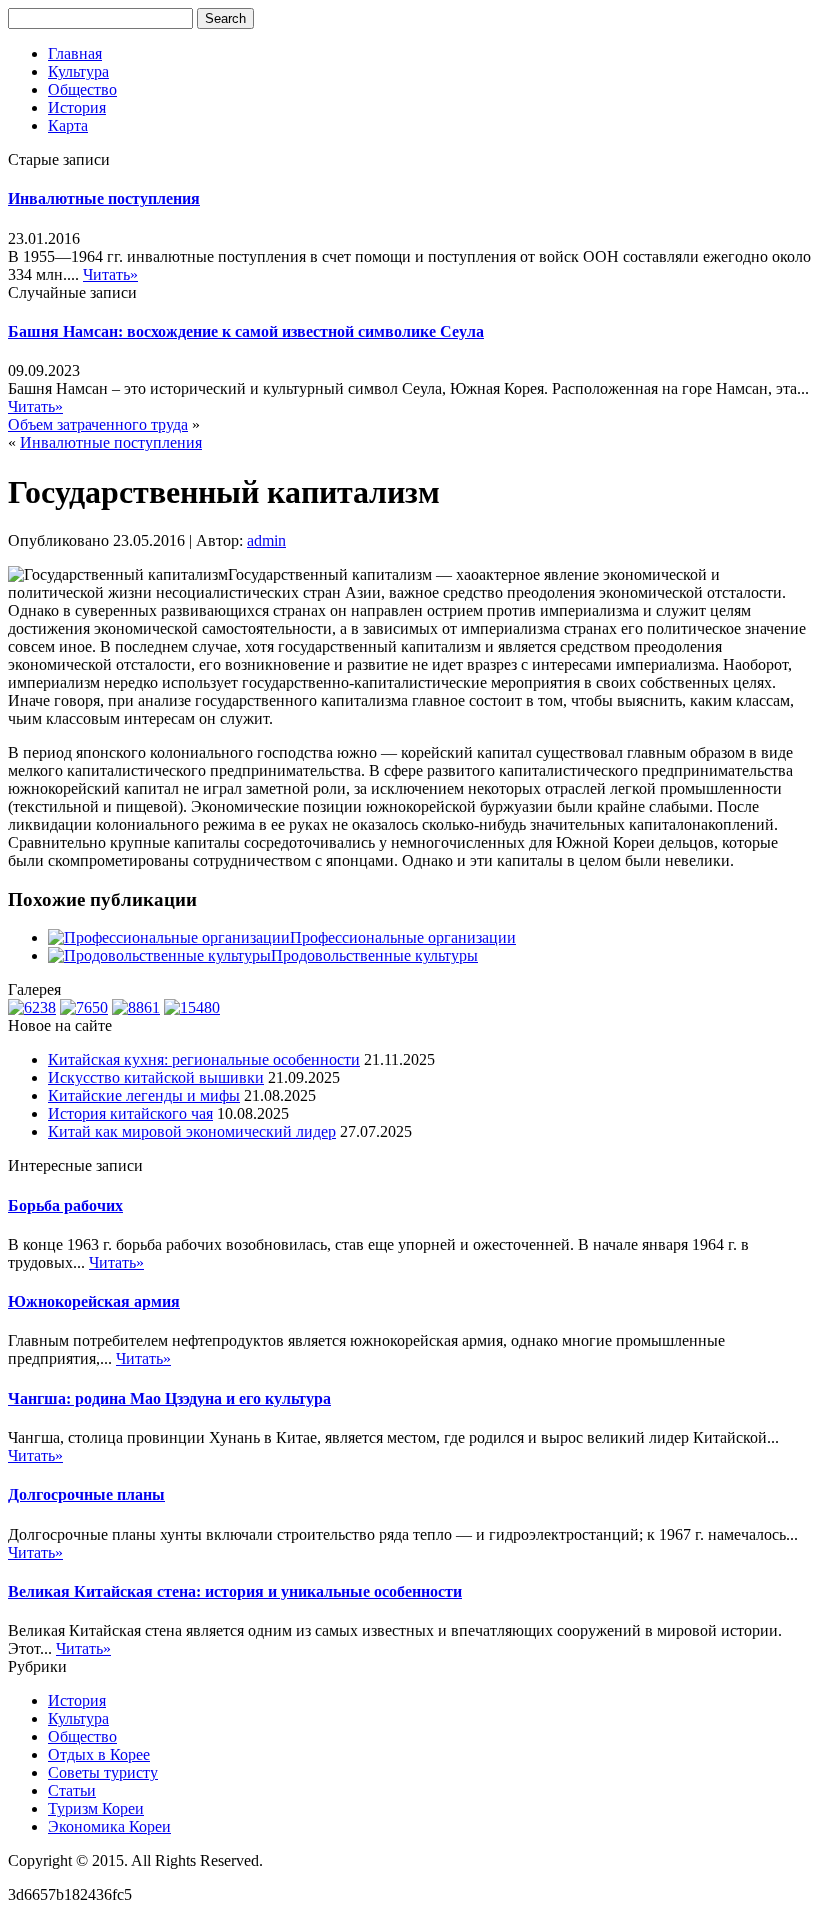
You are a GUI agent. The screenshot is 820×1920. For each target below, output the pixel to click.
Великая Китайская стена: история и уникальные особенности (235, 1591)
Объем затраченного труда (98, 424)
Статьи (72, 1790)
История (77, 107)
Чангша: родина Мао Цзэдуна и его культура (169, 1398)
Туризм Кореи (96, 1808)
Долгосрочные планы (86, 1494)
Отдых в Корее (99, 1754)
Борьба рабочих (65, 1205)
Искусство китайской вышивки (156, 1077)
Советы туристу (103, 1772)
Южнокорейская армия (94, 1301)
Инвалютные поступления (104, 198)
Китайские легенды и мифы (144, 1095)
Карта (68, 125)
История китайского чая (130, 1113)
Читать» (110, 274)
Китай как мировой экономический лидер (192, 1131)
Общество (82, 89)
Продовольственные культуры (374, 955)
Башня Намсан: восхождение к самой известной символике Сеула (246, 331)
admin (266, 540)
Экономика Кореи (109, 1826)
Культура (78, 71)
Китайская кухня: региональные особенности (204, 1059)
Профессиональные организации (403, 937)
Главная (75, 53)
